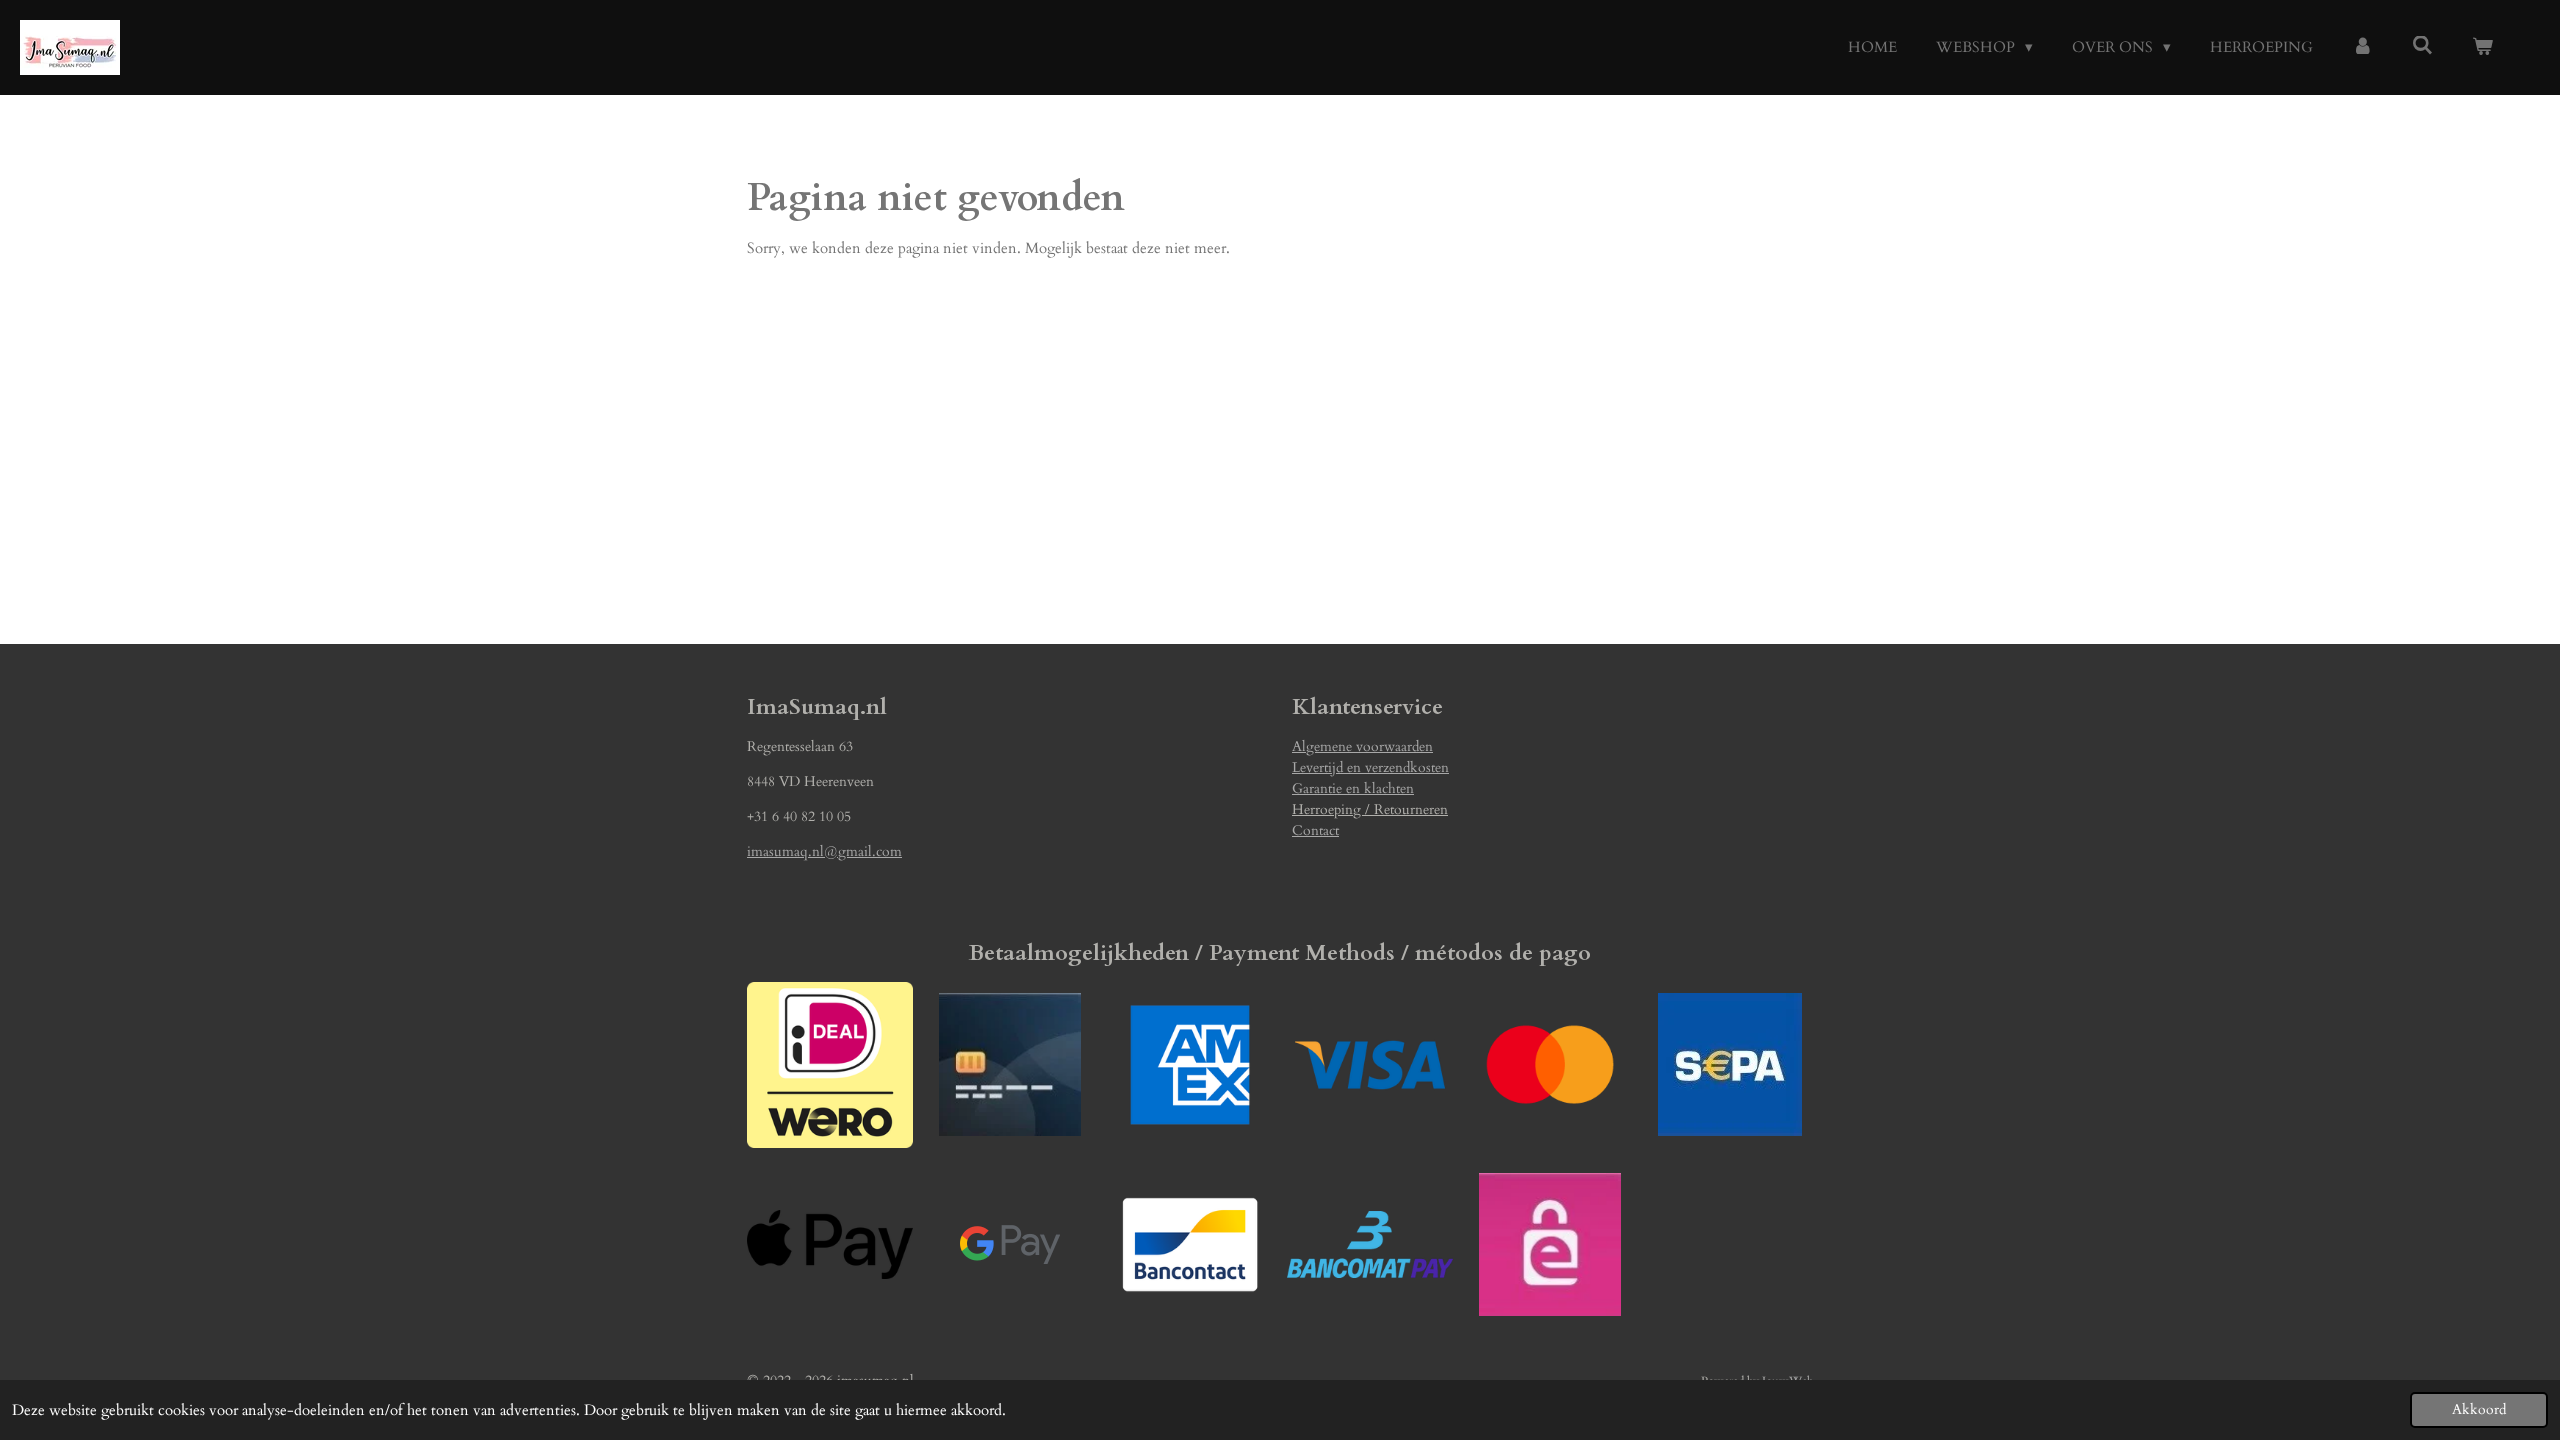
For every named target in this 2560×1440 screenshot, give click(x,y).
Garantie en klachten (1353, 788)
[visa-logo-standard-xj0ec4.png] (1370, 1065)
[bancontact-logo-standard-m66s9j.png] (1190, 1245)
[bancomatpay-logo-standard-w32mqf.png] (1370, 1245)
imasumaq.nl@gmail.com (824, 851)
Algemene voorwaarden (1362, 746)
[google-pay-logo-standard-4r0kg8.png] (1010, 1245)
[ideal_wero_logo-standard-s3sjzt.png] (830, 1065)
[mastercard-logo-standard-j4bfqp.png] (1550, 1065)
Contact (1315, 830)
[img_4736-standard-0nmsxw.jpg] (1730, 1065)
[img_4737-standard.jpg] (1010, 1065)
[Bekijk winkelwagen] (2482, 47)
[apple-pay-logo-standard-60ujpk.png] (830, 1245)
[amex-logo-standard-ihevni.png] (1190, 1065)
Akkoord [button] (2479, 1410)
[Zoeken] (2422, 46)
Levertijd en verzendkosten (1370, 767)
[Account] (2362, 47)
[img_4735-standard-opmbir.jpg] (1550, 1245)
